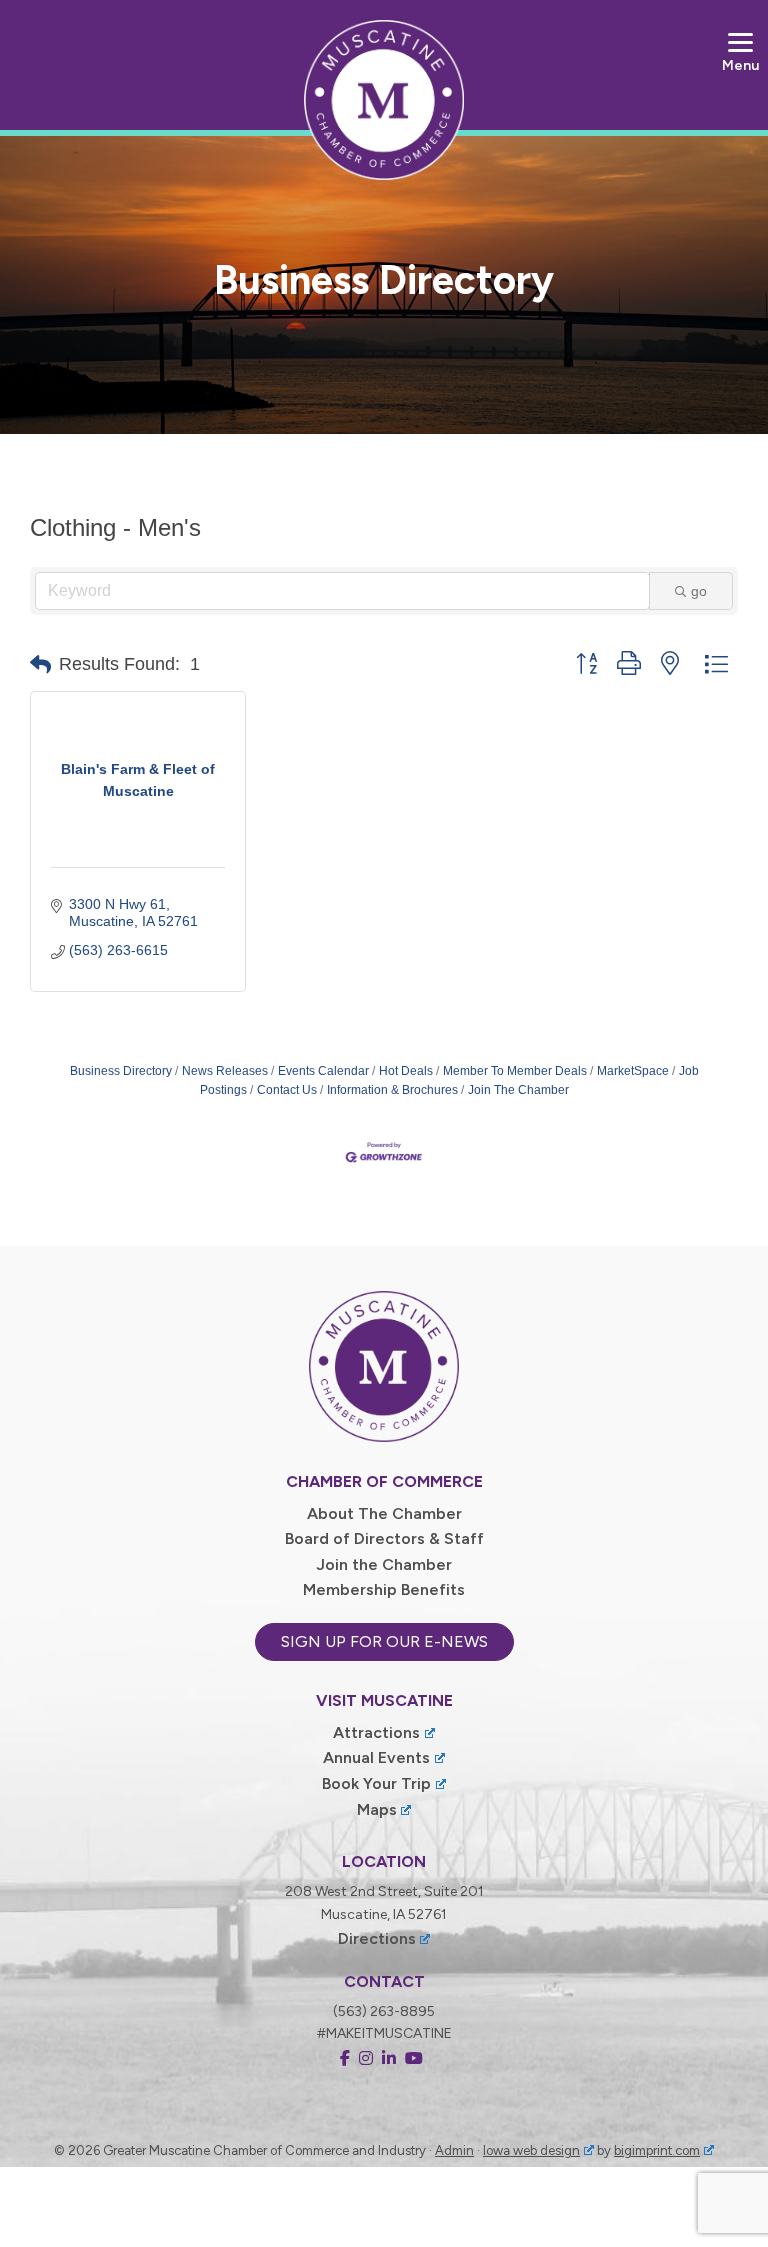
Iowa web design (531, 2150)
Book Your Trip (376, 1783)
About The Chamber (384, 1513)
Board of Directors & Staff (384, 1538)
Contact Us (287, 1090)
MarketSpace (633, 1071)
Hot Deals (406, 1071)
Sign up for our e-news (384, 1641)
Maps (377, 1809)
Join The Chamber (518, 1090)
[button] (40, 665)
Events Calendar (323, 1071)
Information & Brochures (392, 1090)
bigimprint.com (657, 2150)
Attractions (376, 1732)
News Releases (225, 1071)
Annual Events (376, 1757)
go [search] (699, 591)
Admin (454, 2150)
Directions (377, 1938)
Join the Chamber (384, 1564)
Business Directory (121, 1071)
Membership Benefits (384, 1589)
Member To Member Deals (515, 1071)
